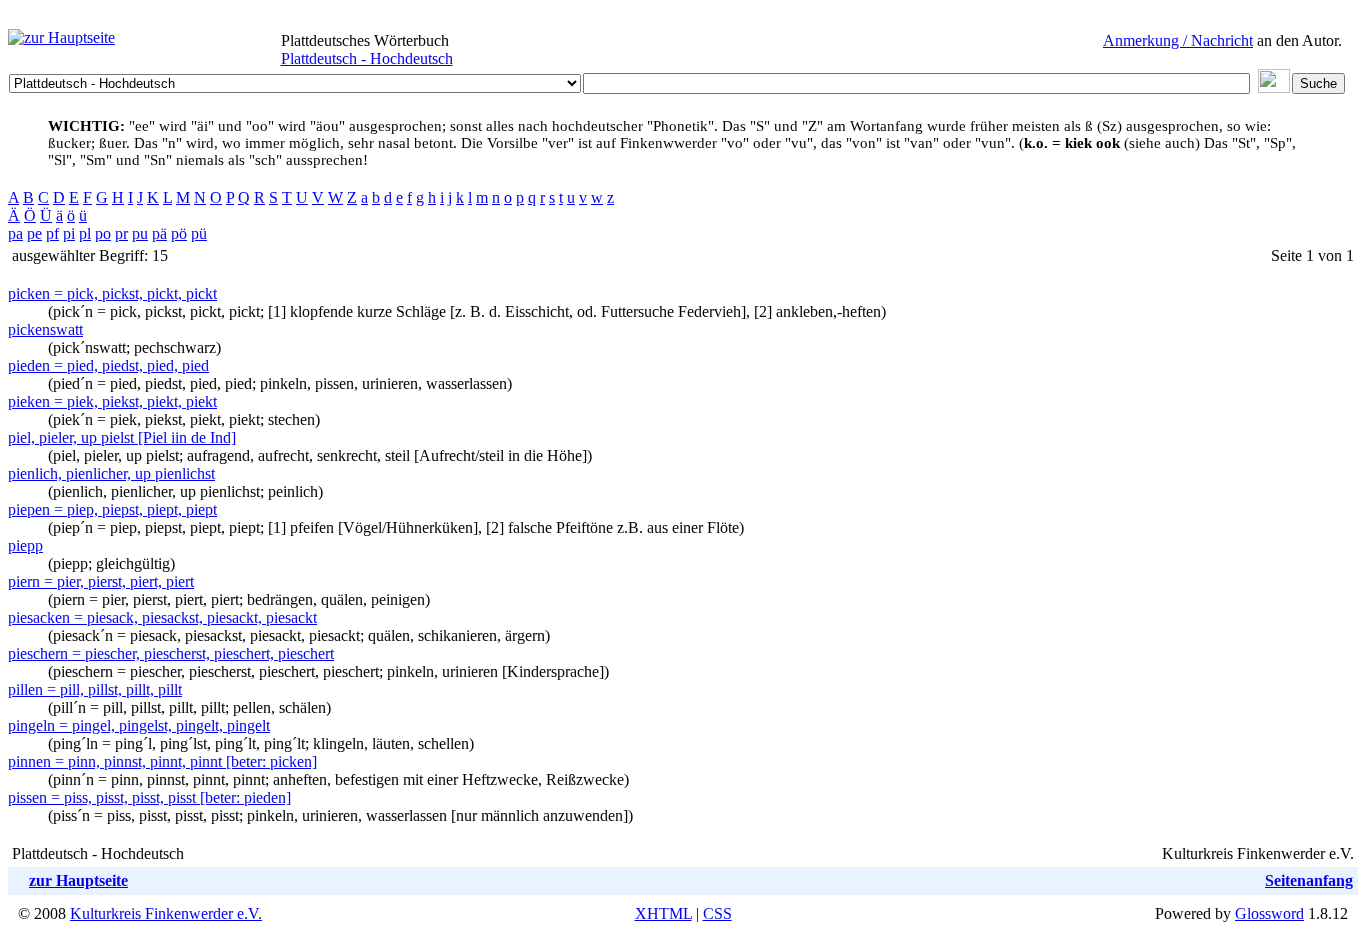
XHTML (663, 913)
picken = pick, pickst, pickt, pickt (112, 293)
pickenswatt (45, 329)
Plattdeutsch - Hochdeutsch (367, 58)
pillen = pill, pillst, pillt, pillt (95, 689)
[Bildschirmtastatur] (1274, 87)
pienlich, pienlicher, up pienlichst (111, 473)
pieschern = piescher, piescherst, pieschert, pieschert (171, 653)
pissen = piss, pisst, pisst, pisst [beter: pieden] (149, 797)
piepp (25, 545)
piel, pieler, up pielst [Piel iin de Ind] (122, 437)
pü (199, 233)
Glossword (1269, 913)
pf (52, 233)
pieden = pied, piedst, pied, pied (108, 365)
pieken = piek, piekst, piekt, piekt (112, 401)
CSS (717, 913)
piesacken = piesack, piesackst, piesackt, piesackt (162, 617)
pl (85, 233)
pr (121, 233)
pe (34, 233)
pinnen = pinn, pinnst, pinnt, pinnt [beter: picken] (162, 761)
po (103, 233)
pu (140, 233)
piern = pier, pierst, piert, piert (101, 581)
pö (179, 233)
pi (69, 233)
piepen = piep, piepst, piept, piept (112, 509)
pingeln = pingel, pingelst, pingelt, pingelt (139, 725)
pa (15, 233)
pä (159, 233)
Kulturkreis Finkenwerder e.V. (166, 913)
